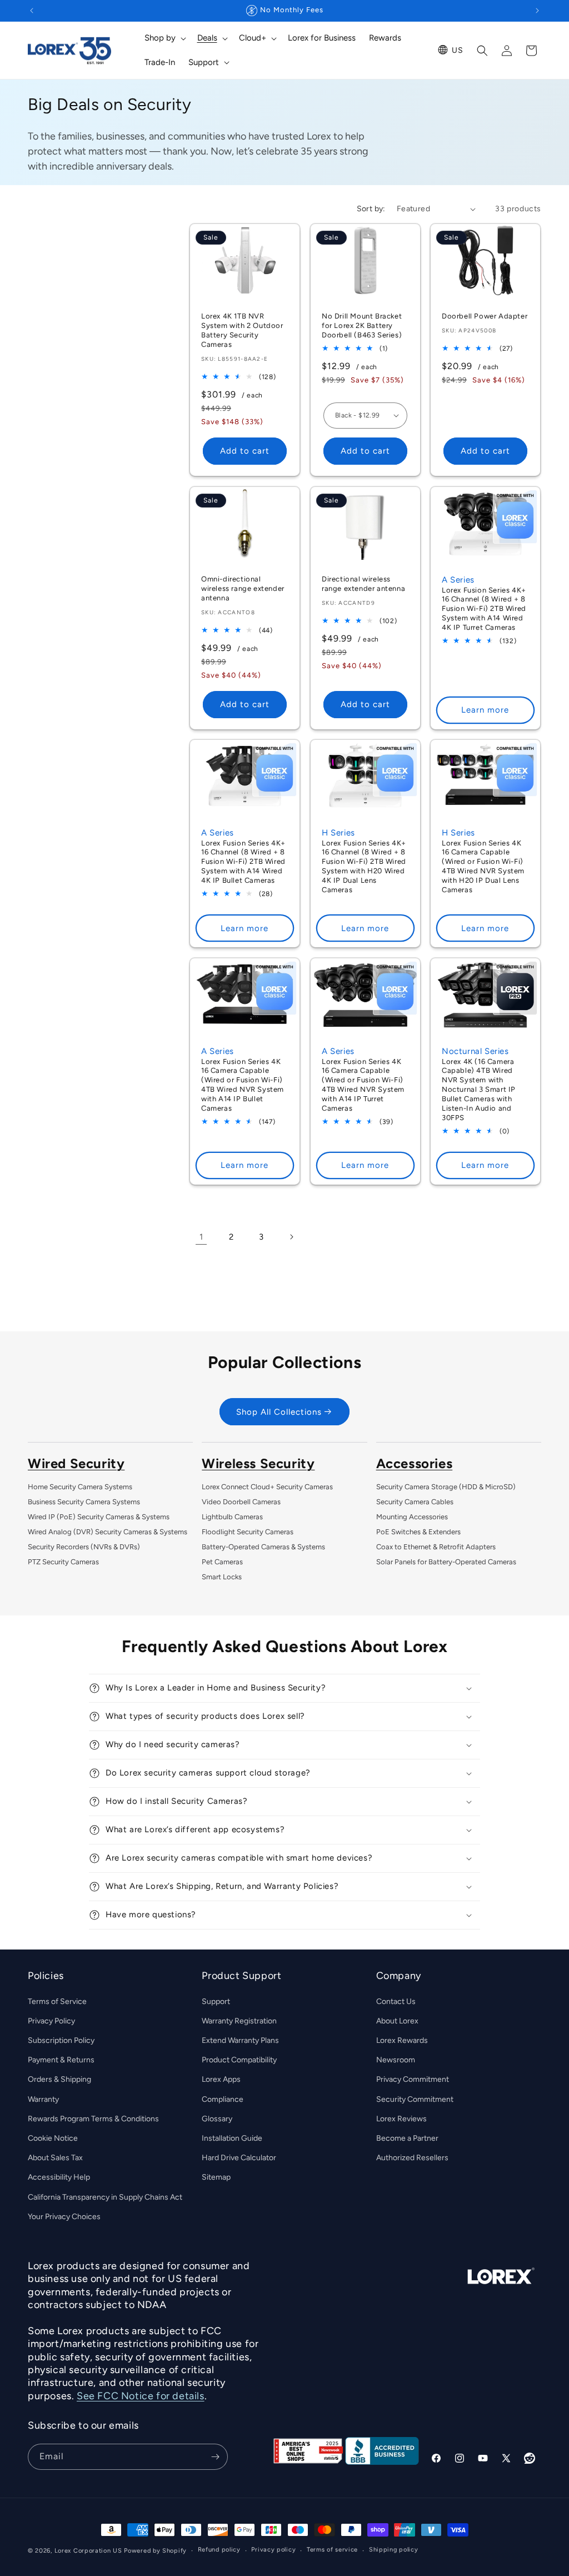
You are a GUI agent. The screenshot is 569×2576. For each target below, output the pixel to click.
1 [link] (201, 1237)
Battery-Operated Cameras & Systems (263, 1547)
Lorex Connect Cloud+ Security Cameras (267, 1487)
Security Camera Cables (415, 1502)
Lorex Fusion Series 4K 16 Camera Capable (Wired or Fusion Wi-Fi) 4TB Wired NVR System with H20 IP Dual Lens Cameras (483, 866)
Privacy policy (273, 2550)
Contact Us (396, 2001)
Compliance (223, 2099)
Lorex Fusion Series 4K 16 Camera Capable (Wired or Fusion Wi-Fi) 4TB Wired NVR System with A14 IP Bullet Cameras (243, 1085)
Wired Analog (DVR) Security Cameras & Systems (108, 1532)
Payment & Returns (61, 2060)
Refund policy (219, 2550)
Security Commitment (415, 2099)
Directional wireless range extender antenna (363, 584)
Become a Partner (407, 2138)
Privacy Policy (51, 2021)
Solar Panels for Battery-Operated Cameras (446, 1562)
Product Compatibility (239, 2060)
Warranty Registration (239, 2021)
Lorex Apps (221, 2079)
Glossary (217, 2119)
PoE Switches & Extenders (418, 1532)
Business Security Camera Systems (84, 1502)
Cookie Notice (53, 2138)
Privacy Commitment (413, 2079)
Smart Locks (222, 1577)
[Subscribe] (215, 2457)
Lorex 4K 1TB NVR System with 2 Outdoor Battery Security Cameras (242, 330)
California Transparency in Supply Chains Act (105, 2197)
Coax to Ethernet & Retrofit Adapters (436, 1547)
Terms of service (332, 2550)
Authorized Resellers (412, 2158)
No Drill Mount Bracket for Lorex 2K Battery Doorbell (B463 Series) (362, 325)
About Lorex (397, 2021)
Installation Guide (232, 2138)
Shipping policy (394, 2550)
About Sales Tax (55, 2158)
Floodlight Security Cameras (248, 1532)
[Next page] (291, 1237)
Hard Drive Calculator (239, 2158)
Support (216, 2001)
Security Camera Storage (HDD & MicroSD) (446, 1487)
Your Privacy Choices (64, 2217)
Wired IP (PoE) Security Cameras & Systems (99, 1517)
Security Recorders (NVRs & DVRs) (84, 1547)
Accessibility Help (59, 2177)
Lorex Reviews (401, 2119)
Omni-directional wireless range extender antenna (243, 588)
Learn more (486, 710)
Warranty (43, 2099)
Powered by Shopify (155, 2551)
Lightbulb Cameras (232, 1517)
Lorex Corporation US (88, 2551)
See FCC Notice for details (141, 2396)
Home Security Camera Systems (80, 1487)
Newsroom (396, 2060)
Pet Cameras (222, 1562)
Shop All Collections (279, 1412)
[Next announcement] (537, 11)
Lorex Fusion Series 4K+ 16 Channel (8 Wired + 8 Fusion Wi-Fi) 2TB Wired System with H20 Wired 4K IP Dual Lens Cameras (364, 866)
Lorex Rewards (402, 2040)
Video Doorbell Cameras (241, 1502)
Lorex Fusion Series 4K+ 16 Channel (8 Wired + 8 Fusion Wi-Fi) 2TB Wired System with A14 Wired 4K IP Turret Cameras (484, 608)
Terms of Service (57, 2001)
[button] (164, 38)
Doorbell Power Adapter (485, 316)
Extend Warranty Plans (240, 2040)
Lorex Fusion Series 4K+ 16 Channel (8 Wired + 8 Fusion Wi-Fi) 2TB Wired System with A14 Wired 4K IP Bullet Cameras (243, 862)
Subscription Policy (61, 2040)
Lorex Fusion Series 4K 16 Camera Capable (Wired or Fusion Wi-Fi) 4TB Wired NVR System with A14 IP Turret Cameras (363, 1085)
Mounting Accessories (412, 1517)
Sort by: (371, 209)
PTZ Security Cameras (63, 1562)
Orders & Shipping (59, 2079)
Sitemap (216, 2177)
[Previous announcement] (32, 11)
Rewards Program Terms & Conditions (93, 2119)
